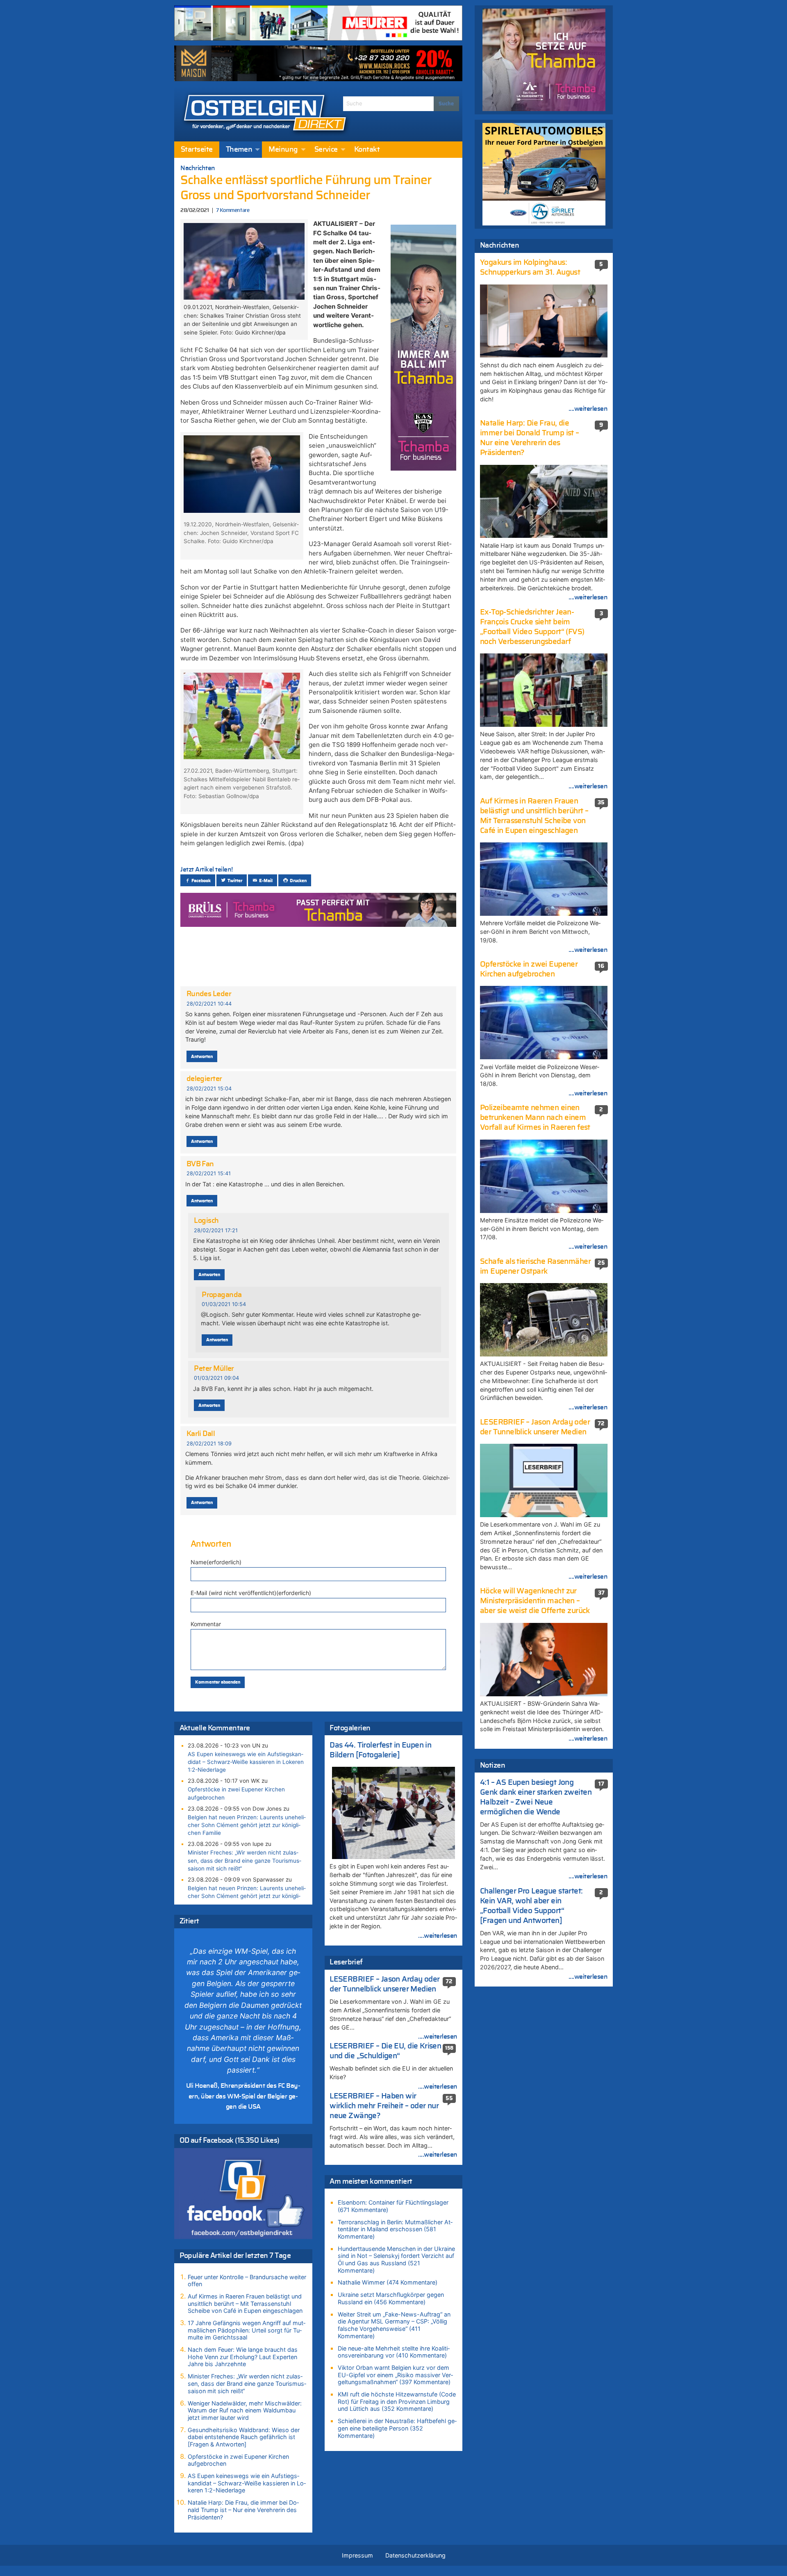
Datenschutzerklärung (415, 2555)
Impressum (357, 2555)
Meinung (283, 150)
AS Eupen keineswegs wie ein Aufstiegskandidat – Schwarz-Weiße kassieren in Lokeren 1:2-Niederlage (246, 1762)
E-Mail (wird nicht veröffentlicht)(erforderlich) (251, 1593)
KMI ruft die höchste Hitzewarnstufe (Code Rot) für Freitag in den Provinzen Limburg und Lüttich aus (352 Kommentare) (397, 2401)
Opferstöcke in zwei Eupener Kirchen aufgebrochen (236, 1793)
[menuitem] (197, 150)
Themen (239, 150)
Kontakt (367, 150)
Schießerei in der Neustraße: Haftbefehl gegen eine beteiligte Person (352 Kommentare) (397, 2428)
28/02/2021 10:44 (209, 1004)
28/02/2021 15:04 (209, 1089)
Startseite (197, 150)
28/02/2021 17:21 (216, 1230)
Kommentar (206, 1624)
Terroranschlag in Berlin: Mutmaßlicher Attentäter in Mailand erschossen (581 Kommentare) (395, 2229)
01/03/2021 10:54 (224, 1304)
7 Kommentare (233, 210)
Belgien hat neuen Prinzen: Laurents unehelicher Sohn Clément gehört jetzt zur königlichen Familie (247, 1825)
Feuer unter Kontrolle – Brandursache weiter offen (247, 2281)
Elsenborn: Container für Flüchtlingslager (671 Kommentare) (393, 2206)
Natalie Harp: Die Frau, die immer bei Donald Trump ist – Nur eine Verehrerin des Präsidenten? (243, 2510)
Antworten (202, 1057)
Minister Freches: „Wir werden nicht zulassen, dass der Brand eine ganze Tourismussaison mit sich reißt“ (245, 1860)
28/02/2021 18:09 (209, 1444)
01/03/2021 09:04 (216, 1378)
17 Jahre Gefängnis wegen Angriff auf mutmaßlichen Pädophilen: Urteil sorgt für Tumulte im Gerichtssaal (247, 2330)
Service (326, 150)
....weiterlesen (438, 1936)
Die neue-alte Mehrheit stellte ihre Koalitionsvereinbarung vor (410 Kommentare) (394, 2352)
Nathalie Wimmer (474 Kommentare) (388, 2282)
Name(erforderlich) (216, 1562)
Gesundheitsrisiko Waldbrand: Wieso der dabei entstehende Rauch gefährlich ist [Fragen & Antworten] (244, 2437)
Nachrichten (198, 168)
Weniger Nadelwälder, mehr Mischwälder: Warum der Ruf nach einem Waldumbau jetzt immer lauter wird (245, 2410)
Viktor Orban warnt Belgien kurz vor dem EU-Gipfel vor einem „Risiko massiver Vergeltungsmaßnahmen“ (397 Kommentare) (395, 2375)
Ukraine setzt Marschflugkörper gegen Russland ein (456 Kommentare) (391, 2298)
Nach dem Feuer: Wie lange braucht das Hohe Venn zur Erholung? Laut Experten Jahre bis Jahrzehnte (243, 2357)
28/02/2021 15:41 (209, 1173)
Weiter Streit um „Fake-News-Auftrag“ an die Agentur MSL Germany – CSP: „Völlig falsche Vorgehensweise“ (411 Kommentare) (394, 2325)
